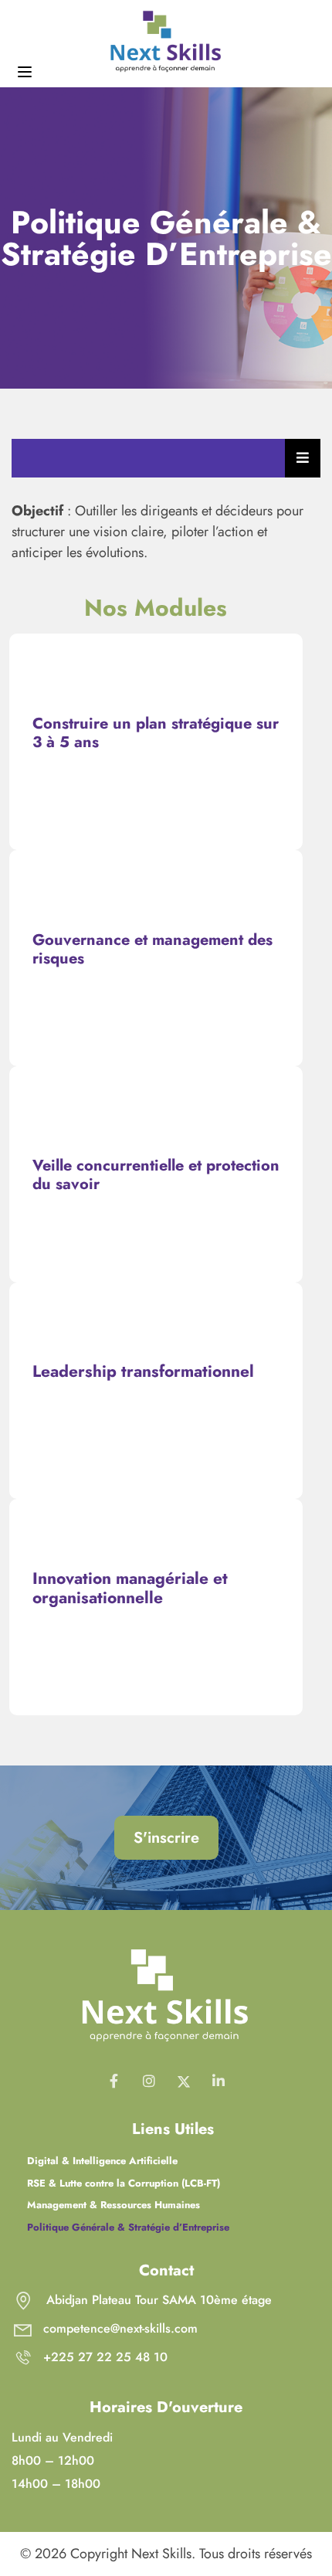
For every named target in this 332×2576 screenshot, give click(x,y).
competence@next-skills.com (120, 2328)
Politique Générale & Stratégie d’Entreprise (128, 2227)
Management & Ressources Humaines (113, 2205)
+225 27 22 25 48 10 (105, 2357)
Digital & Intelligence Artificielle (102, 2161)
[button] (166, 1838)
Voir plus (156, 759)
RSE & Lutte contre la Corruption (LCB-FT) (124, 2183)
